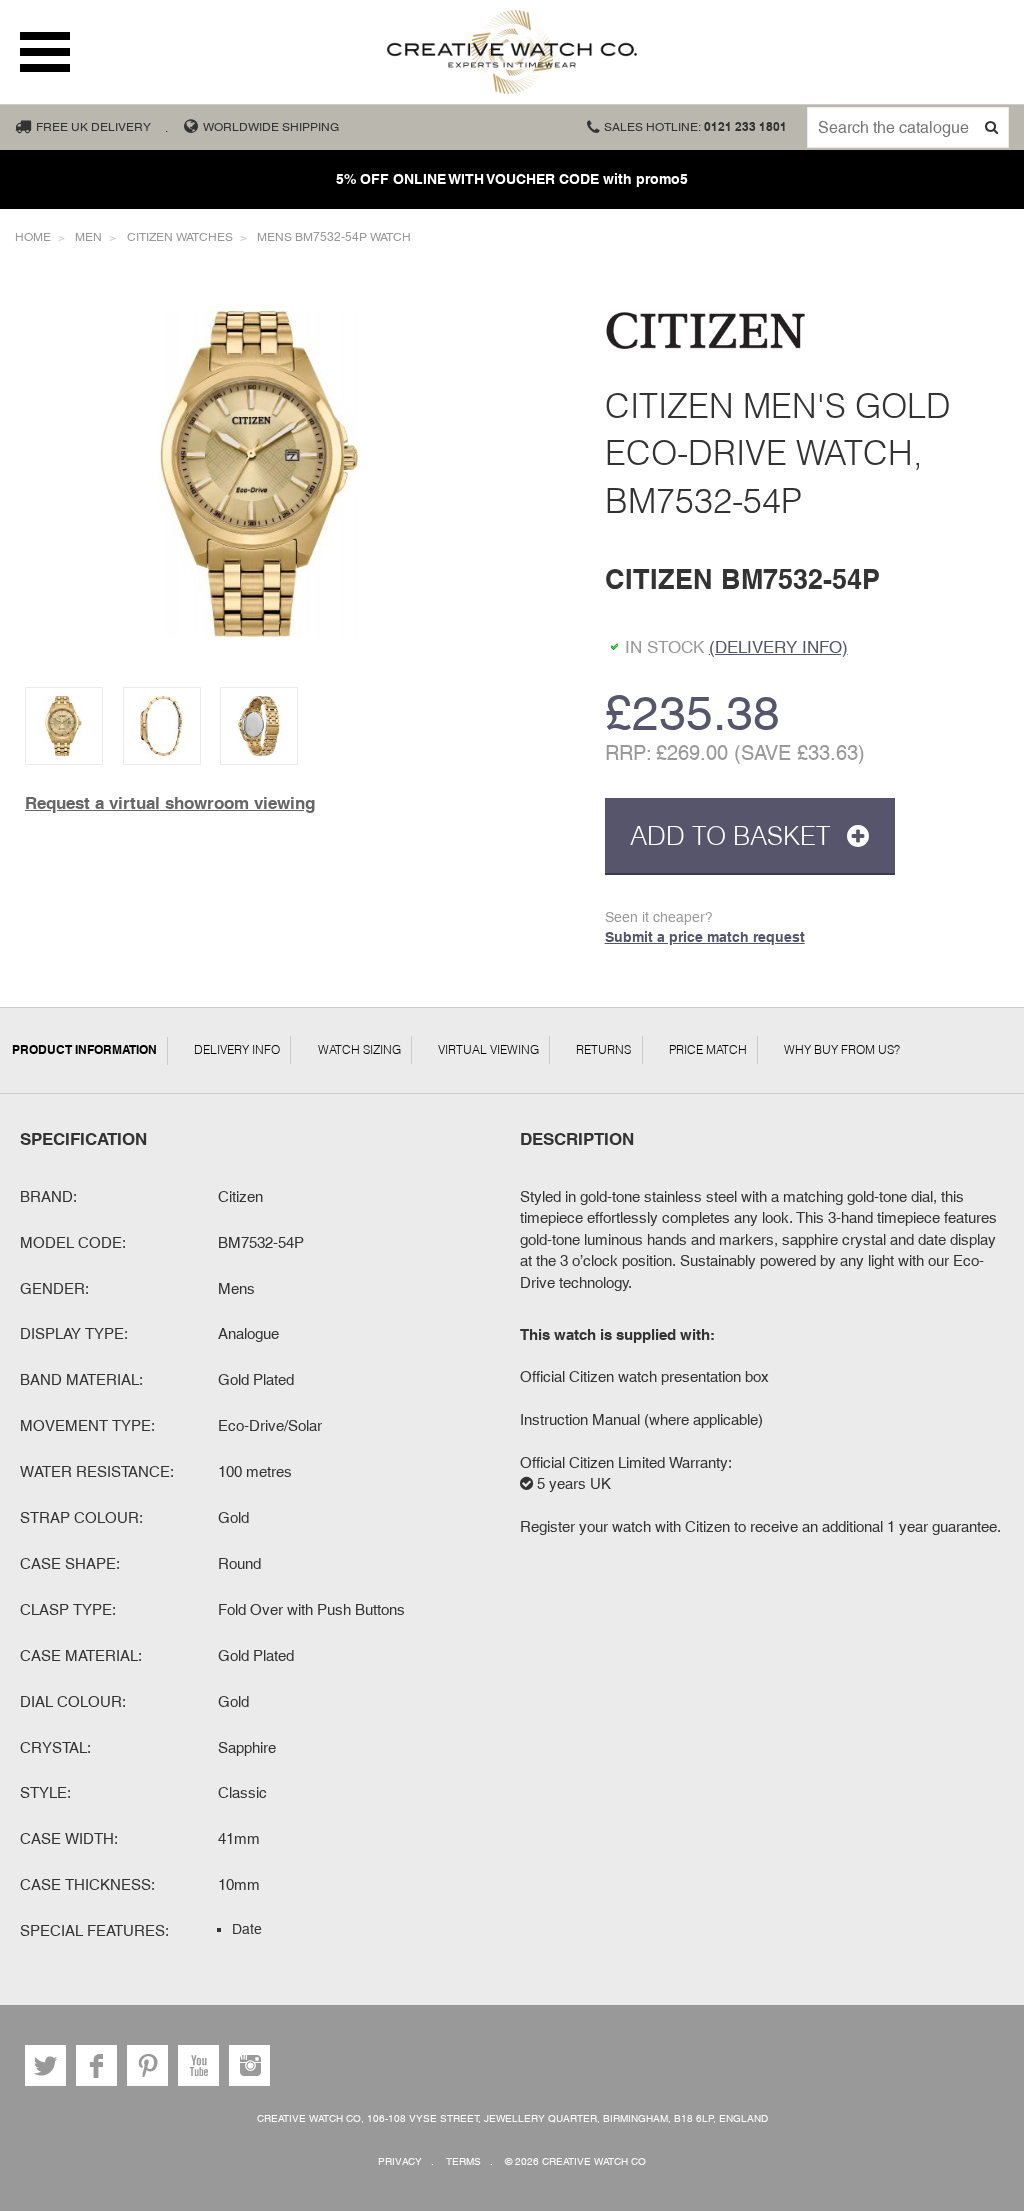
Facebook (96, 2065)
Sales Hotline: (695, 127)
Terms (463, 2161)
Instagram (249, 2065)
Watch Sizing (359, 1049)
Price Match (708, 1049)
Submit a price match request (705, 937)
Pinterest (147, 2065)
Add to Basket (733, 835)
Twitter (45, 2065)
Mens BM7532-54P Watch (334, 237)
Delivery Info (237, 1049)
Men (88, 237)
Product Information (84, 1050)
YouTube (198, 2065)
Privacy (400, 2161)
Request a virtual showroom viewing (170, 803)
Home (33, 237)
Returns (603, 1049)
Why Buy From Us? (842, 1049)
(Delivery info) (778, 647)
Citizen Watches (180, 237)
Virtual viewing (488, 1049)
